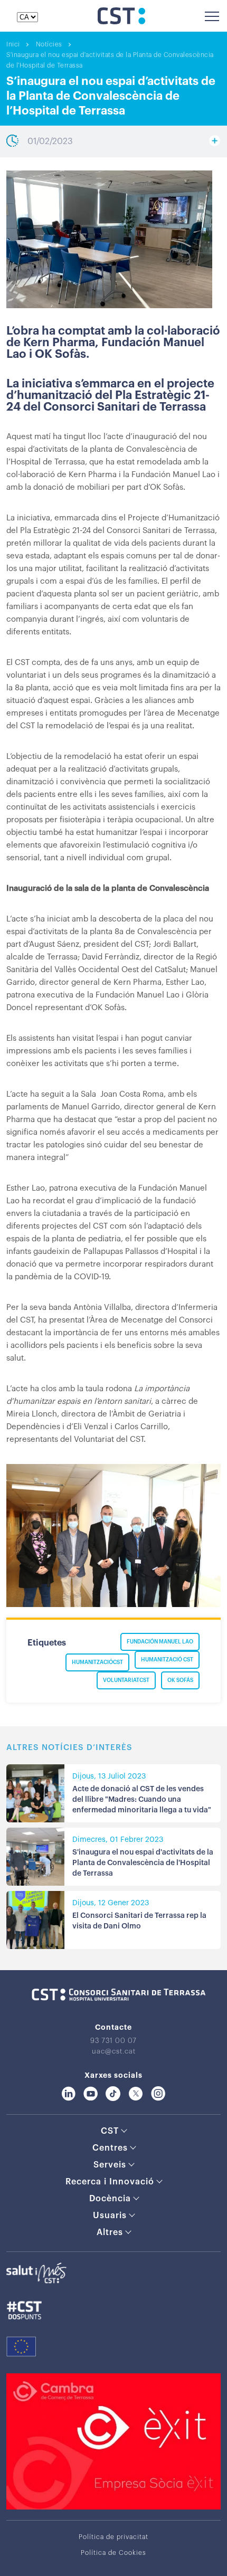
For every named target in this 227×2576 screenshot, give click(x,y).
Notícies (49, 44)
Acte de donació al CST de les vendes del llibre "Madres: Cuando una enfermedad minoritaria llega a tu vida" (142, 1800)
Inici (13, 44)
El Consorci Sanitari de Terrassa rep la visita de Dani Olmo (139, 1921)
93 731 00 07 (113, 2041)
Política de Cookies (113, 2553)
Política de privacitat (113, 2537)
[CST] (121, 22)
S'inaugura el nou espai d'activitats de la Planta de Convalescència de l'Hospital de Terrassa (143, 1863)
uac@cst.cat (114, 2051)
